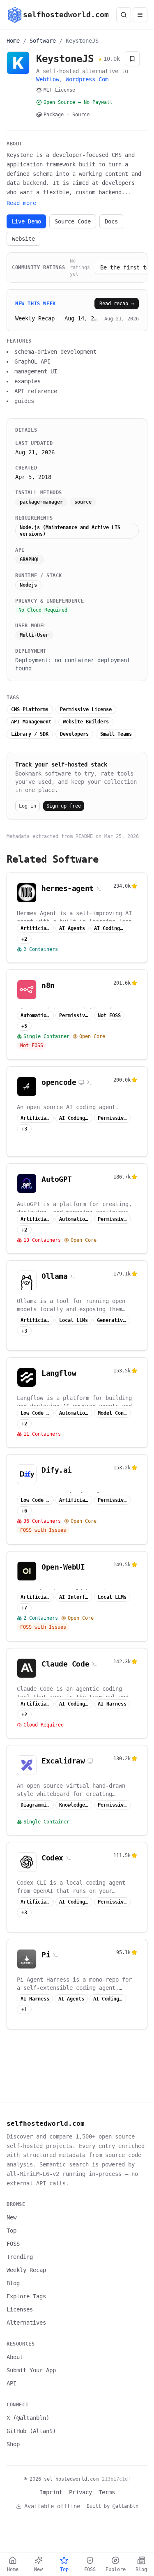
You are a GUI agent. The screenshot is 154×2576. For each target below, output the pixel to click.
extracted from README (63, 836)
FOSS (13, 2244)
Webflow (48, 79)
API (11, 2383)
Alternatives (26, 2323)
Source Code (73, 221)
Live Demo (26, 221)
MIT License (59, 90)
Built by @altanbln (113, 2506)
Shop (13, 2444)
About (15, 2357)
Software (43, 41)
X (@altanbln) (28, 2418)
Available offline (52, 2506)
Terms (107, 2492)
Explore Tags (26, 2296)
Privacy (80, 2492)
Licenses (20, 2309)
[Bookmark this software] (132, 59)
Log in (28, 806)
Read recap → (117, 304)
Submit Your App (31, 2370)
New (11, 2217)
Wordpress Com (87, 79)
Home (13, 41)
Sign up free (64, 806)
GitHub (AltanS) (31, 2431)
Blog (13, 2283)
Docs (111, 221)
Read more (21, 203)
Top (11, 2231)
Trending (20, 2257)
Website (23, 239)
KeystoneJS (82, 41)
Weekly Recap (26, 2270)
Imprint (51, 2492)
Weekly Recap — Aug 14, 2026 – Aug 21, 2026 (57, 318)
